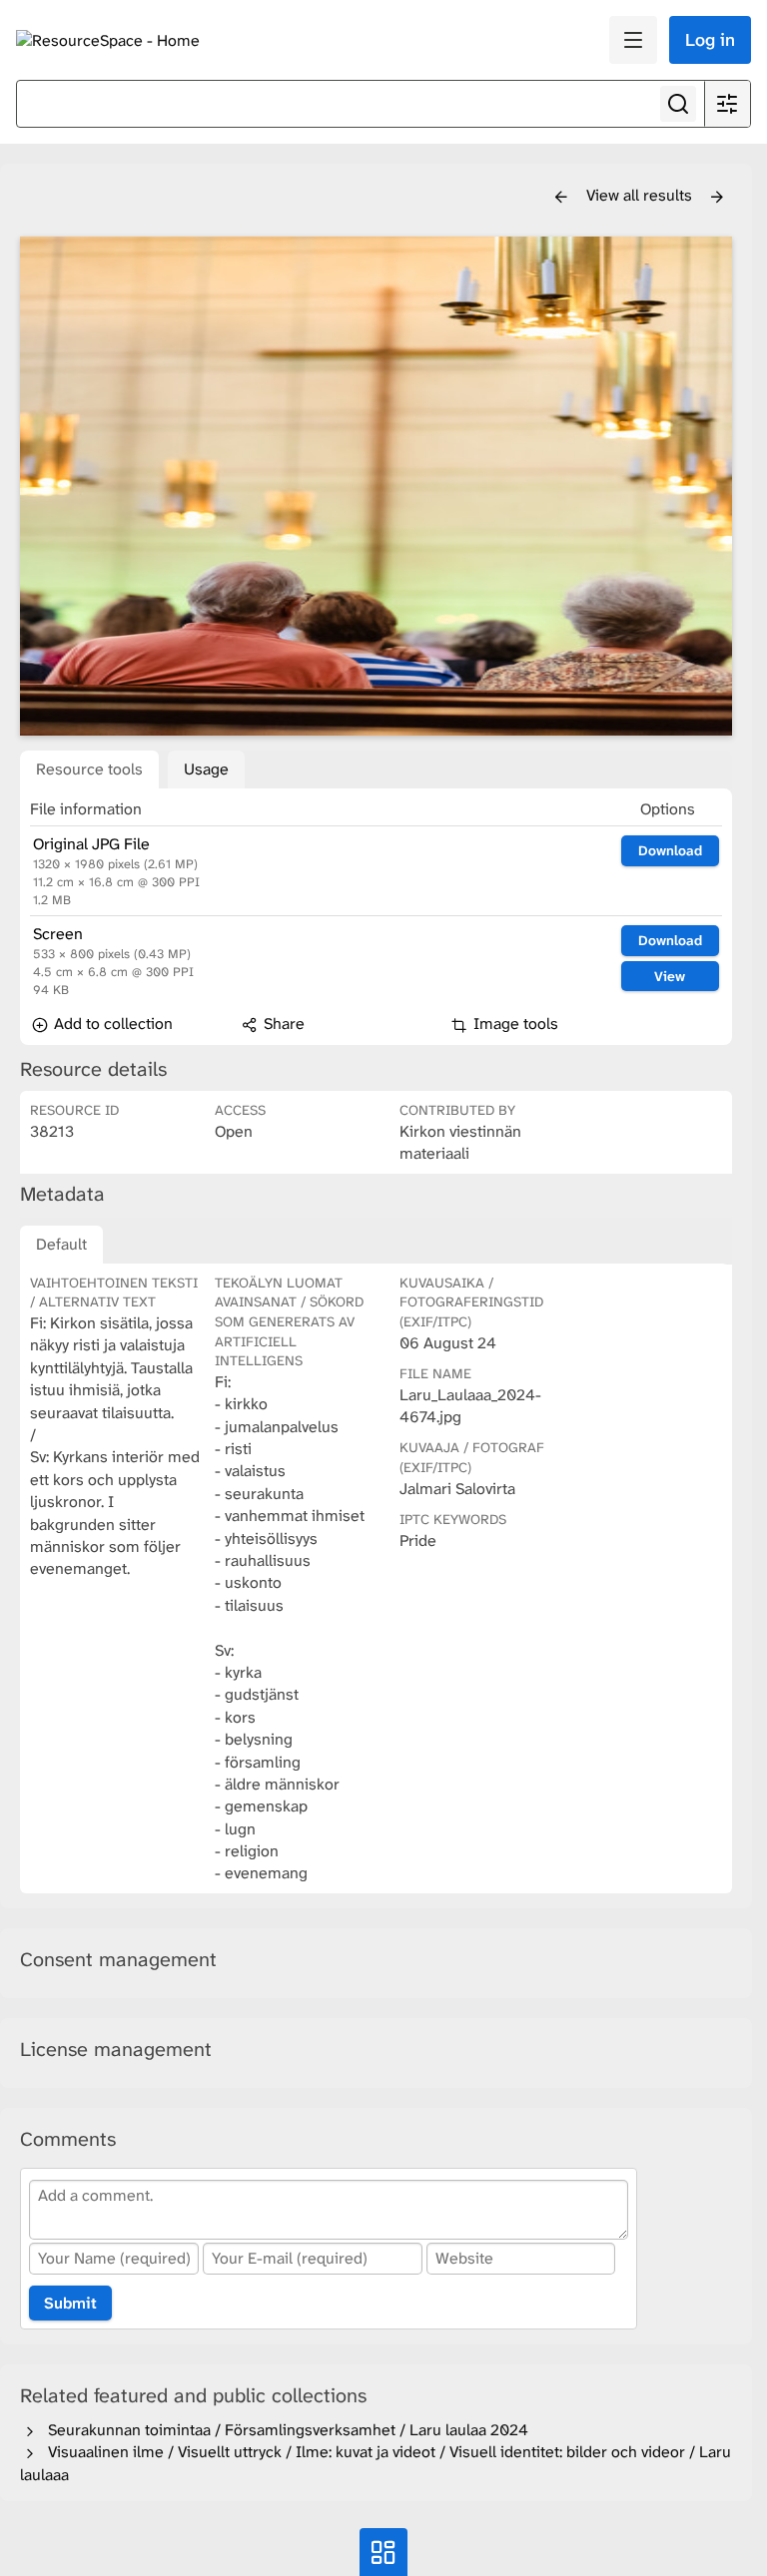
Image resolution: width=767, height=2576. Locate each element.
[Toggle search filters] (727, 104)
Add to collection (111, 1024)
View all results (641, 195)
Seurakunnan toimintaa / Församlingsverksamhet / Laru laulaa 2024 (284, 2430)
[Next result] (717, 198)
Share (282, 1024)
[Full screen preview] (376, 486)
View (670, 976)
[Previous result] (561, 198)
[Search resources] (678, 104)
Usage (206, 769)
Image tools (514, 1024)
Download (670, 850)
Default (61, 1244)
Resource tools (89, 769)
